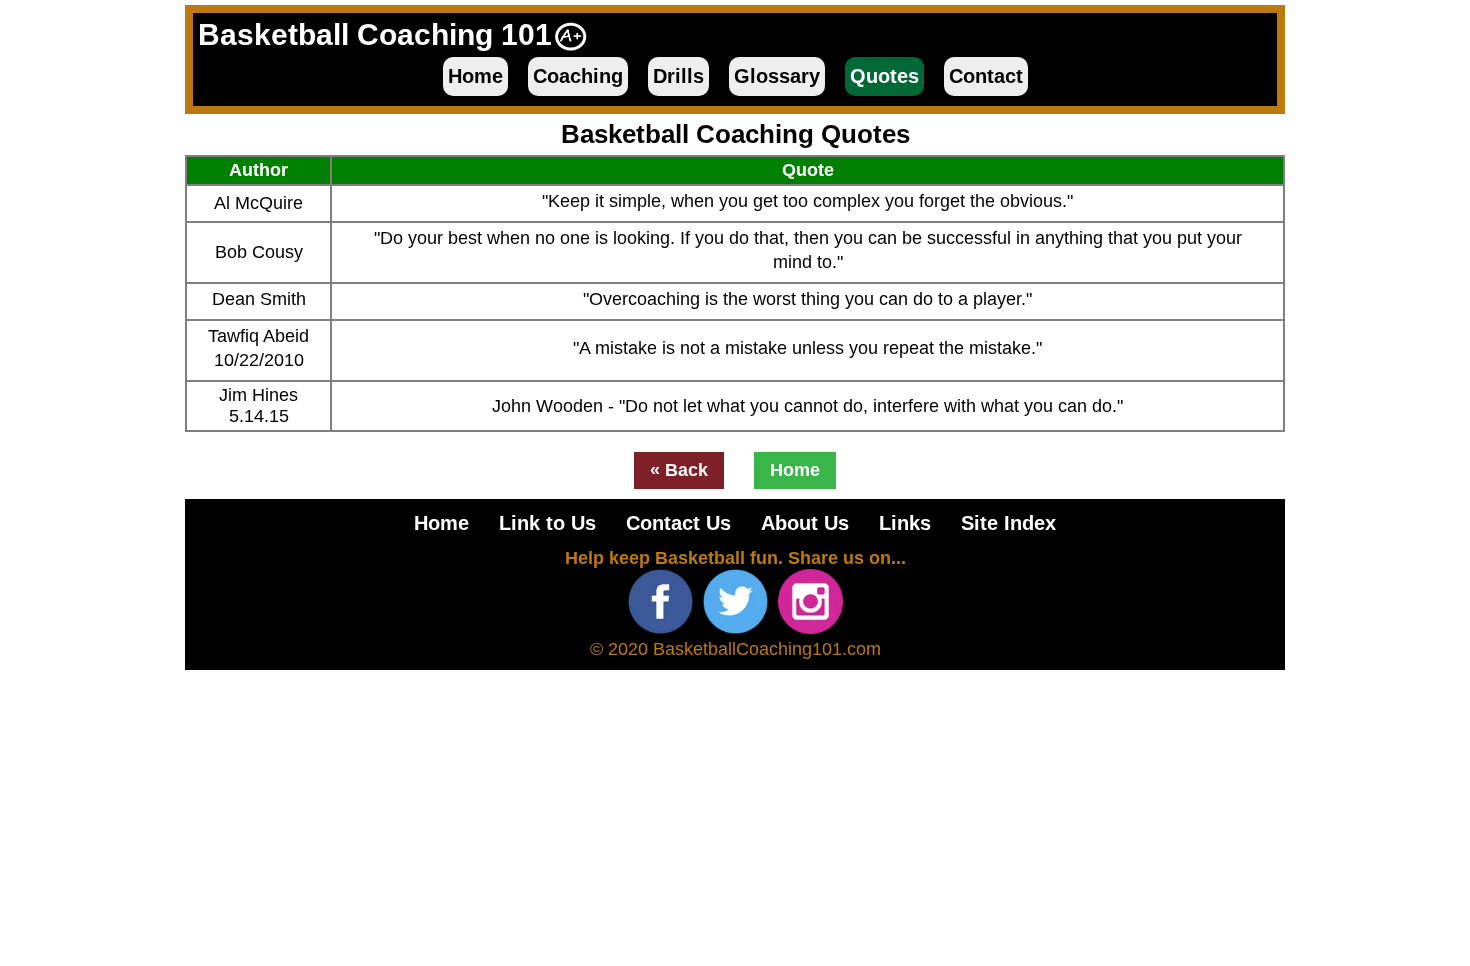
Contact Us (678, 523)
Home (475, 76)
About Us (805, 523)
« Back (679, 470)
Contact (986, 76)
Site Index (1008, 523)
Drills (678, 76)
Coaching (578, 76)
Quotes (884, 76)
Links (905, 523)
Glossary (777, 76)
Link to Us (547, 523)
